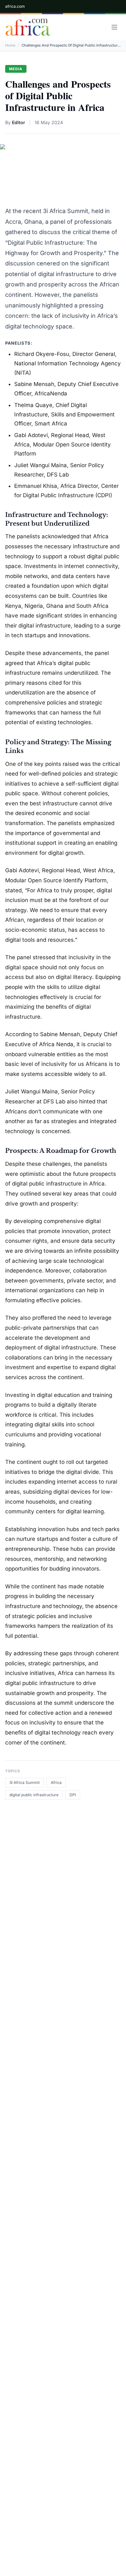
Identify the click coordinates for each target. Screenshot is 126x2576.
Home (10, 45)
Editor (19, 122)
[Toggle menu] (114, 27)
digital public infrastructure (34, 1795)
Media (16, 69)
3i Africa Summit (25, 1782)
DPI (73, 1795)
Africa (56, 1782)
